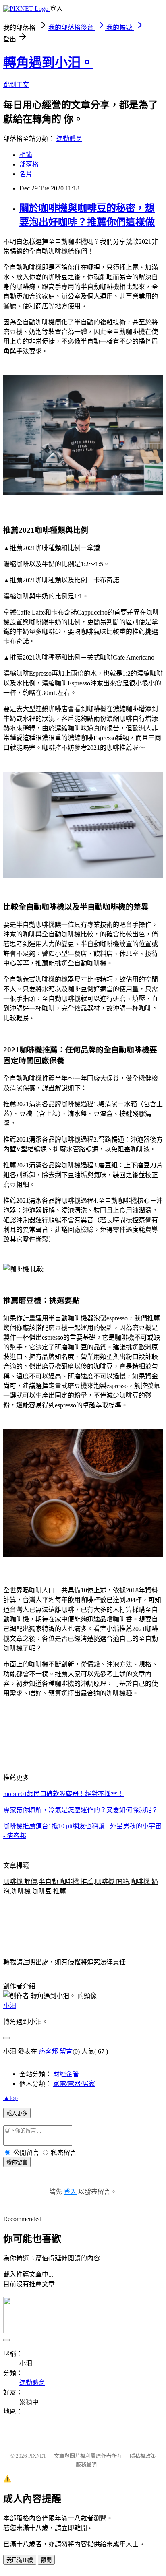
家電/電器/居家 (74, 2084)
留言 (66, 2051)
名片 (26, 174)
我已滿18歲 (20, 2560)
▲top (10, 2098)
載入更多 (17, 2113)
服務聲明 (86, 2464)
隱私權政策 (143, 2456)
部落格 (29, 164)
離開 (46, 2560)
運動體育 (69, 139)
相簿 (26, 155)
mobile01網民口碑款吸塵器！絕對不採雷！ (63, 1794)
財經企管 (66, 2074)
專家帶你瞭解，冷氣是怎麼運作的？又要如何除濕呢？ (81, 1810)
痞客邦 (48, 2051)
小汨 (10, 2006)
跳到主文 (16, 85)
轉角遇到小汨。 (48, 62)
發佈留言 (17, 2162)
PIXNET (37, 2456)
